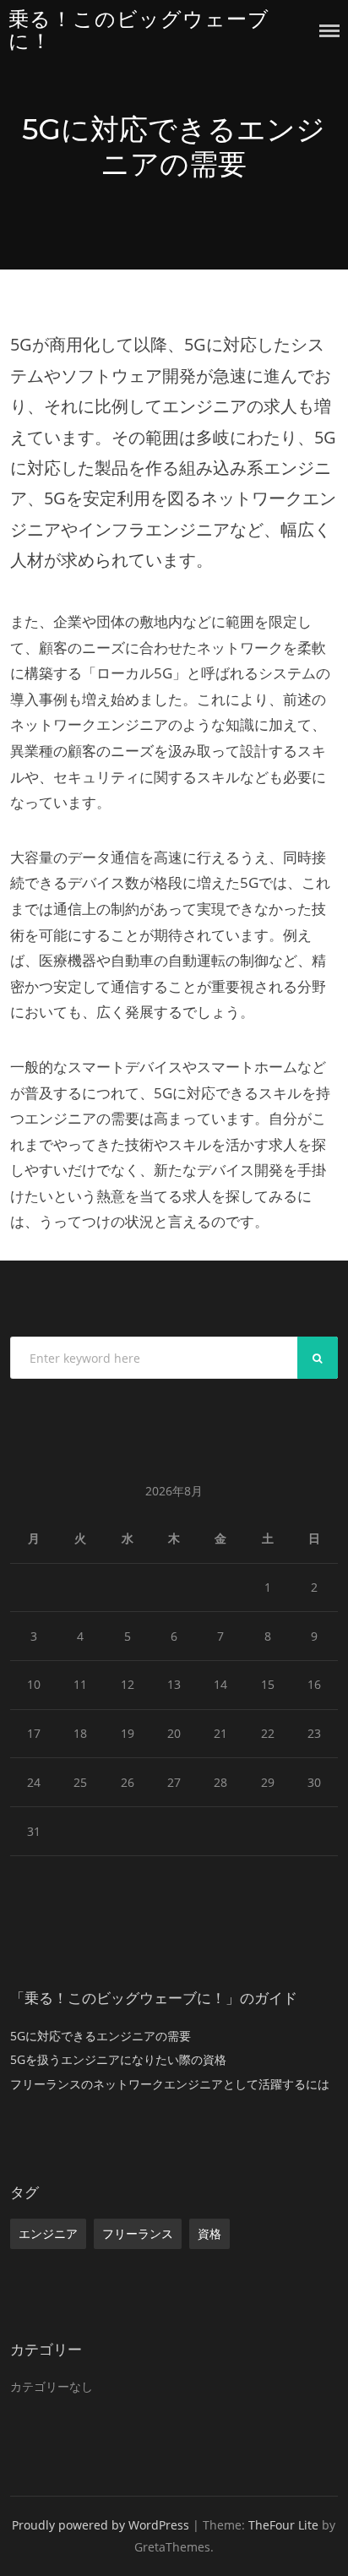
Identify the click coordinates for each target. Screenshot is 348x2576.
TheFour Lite (283, 2525)
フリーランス (138, 2233)
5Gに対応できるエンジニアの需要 (101, 2036)
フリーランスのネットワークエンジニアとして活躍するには (170, 2084)
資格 (209, 2233)
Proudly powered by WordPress (101, 2525)
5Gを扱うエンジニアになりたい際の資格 (118, 2059)
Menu (329, 31)
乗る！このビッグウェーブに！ (139, 30)
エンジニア (48, 2233)
